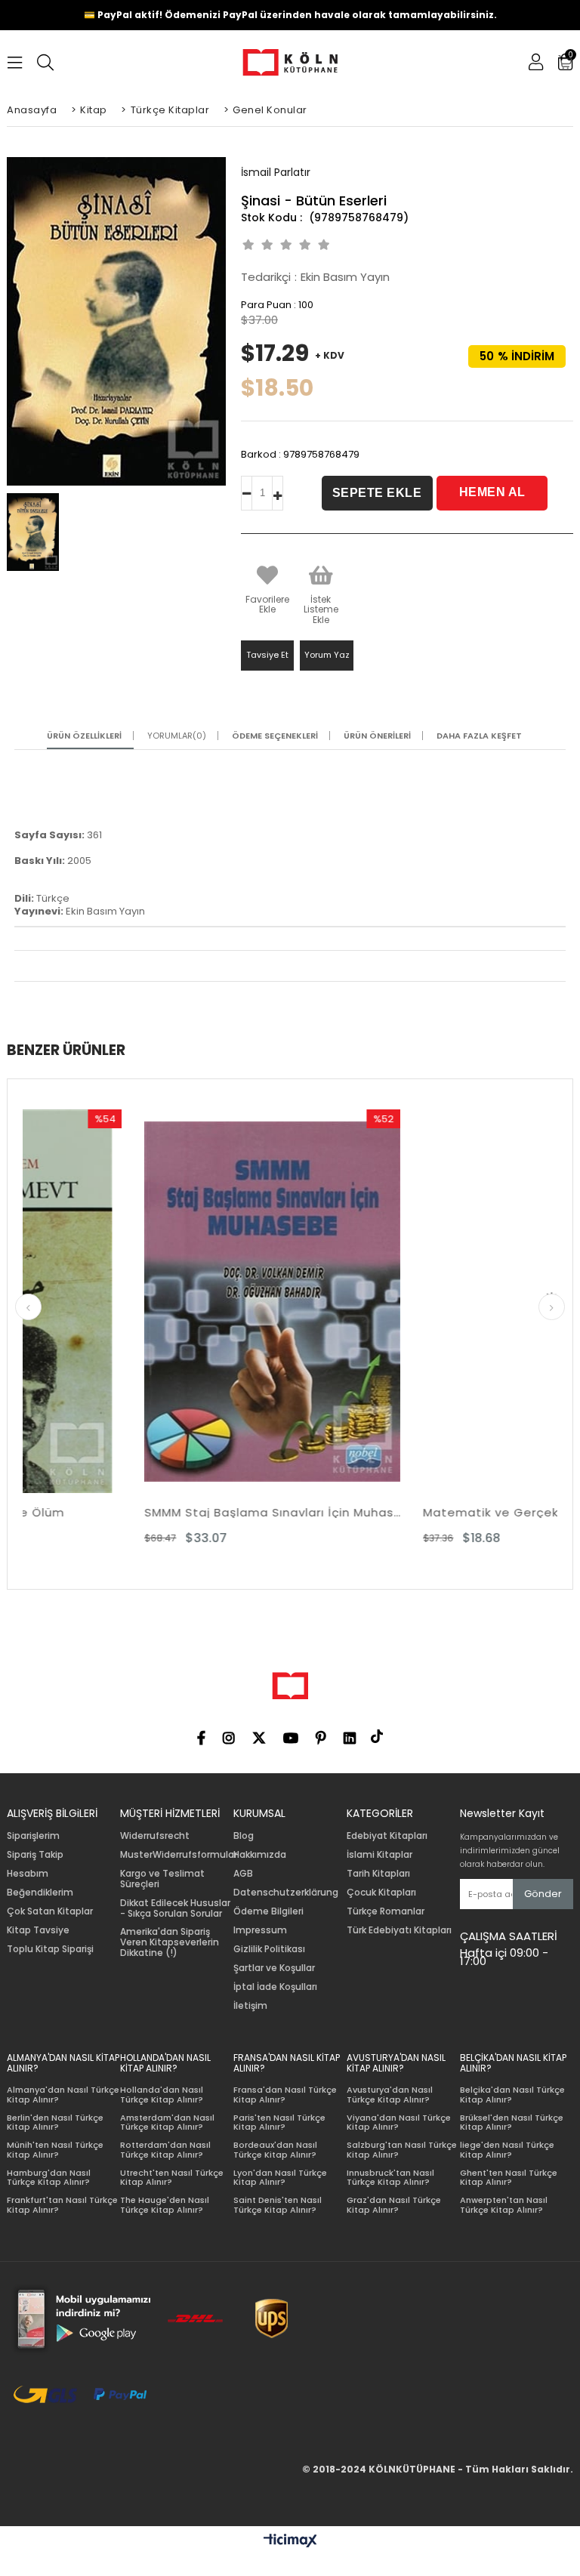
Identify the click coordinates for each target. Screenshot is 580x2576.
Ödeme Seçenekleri (275, 736)
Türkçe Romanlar (386, 1911)
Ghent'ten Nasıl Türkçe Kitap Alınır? (509, 2178)
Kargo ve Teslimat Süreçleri (162, 1879)
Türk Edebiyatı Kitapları (399, 1930)
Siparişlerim (33, 1836)
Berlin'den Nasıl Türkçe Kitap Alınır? (55, 2123)
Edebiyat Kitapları (387, 1836)
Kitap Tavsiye (38, 1930)
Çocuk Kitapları (381, 1893)
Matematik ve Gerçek (376, 1512)
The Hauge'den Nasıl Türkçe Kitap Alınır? (165, 2205)
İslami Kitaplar (379, 1855)
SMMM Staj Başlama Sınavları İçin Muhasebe (158, 1512)
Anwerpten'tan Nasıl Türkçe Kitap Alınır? (504, 2205)
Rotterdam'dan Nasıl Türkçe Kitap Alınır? (165, 2150)
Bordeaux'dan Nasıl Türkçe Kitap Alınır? (275, 2150)
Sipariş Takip (35, 1855)
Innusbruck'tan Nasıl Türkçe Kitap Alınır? (390, 2178)
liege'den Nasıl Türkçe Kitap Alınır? (507, 2150)
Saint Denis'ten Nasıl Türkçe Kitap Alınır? (278, 2205)
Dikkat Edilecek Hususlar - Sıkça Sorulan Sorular (175, 1908)
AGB (243, 1874)
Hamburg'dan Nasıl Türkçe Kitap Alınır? (49, 2178)
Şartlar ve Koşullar (274, 1968)
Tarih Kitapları (378, 1874)
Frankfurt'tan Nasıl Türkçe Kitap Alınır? (62, 2205)
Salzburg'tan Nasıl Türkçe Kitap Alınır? (402, 2150)
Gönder (543, 1894)
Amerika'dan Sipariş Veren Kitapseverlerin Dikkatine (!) (170, 1942)
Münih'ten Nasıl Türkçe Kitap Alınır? (55, 2150)
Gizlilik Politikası (269, 1949)
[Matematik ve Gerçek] (437, 1302)
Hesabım (28, 1874)
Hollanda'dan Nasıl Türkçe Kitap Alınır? (162, 2095)
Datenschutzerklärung (286, 1893)
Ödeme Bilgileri (268, 1911)
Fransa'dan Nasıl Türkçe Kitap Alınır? (285, 2095)
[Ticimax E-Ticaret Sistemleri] (290, 2541)
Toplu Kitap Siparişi (50, 1949)
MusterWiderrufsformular (179, 1855)
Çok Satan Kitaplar (50, 1911)
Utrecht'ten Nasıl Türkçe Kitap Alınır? (172, 2178)
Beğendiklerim (40, 1893)
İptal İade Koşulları (275, 1987)
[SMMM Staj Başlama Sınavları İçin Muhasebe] (158, 1302)
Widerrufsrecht (155, 1836)
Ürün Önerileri (377, 736)
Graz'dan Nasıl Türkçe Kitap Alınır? (394, 2205)
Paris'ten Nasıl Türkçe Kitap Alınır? (279, 2123)
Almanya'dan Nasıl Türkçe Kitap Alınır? (63, 2095)
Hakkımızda (260, 1855)
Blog (244, 1836)
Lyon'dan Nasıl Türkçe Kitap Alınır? (280, 2178)
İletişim (250, 2006)
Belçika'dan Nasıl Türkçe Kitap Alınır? (512, 2095)
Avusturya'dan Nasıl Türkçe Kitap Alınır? (390, 2095)
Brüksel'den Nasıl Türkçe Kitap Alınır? (512, 2123)
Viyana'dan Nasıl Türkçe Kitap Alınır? (399, 2123)
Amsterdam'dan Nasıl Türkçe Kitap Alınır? (167, 2123)
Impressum (260, 1930)
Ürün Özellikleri (84, 736)
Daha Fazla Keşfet (479, 736)
